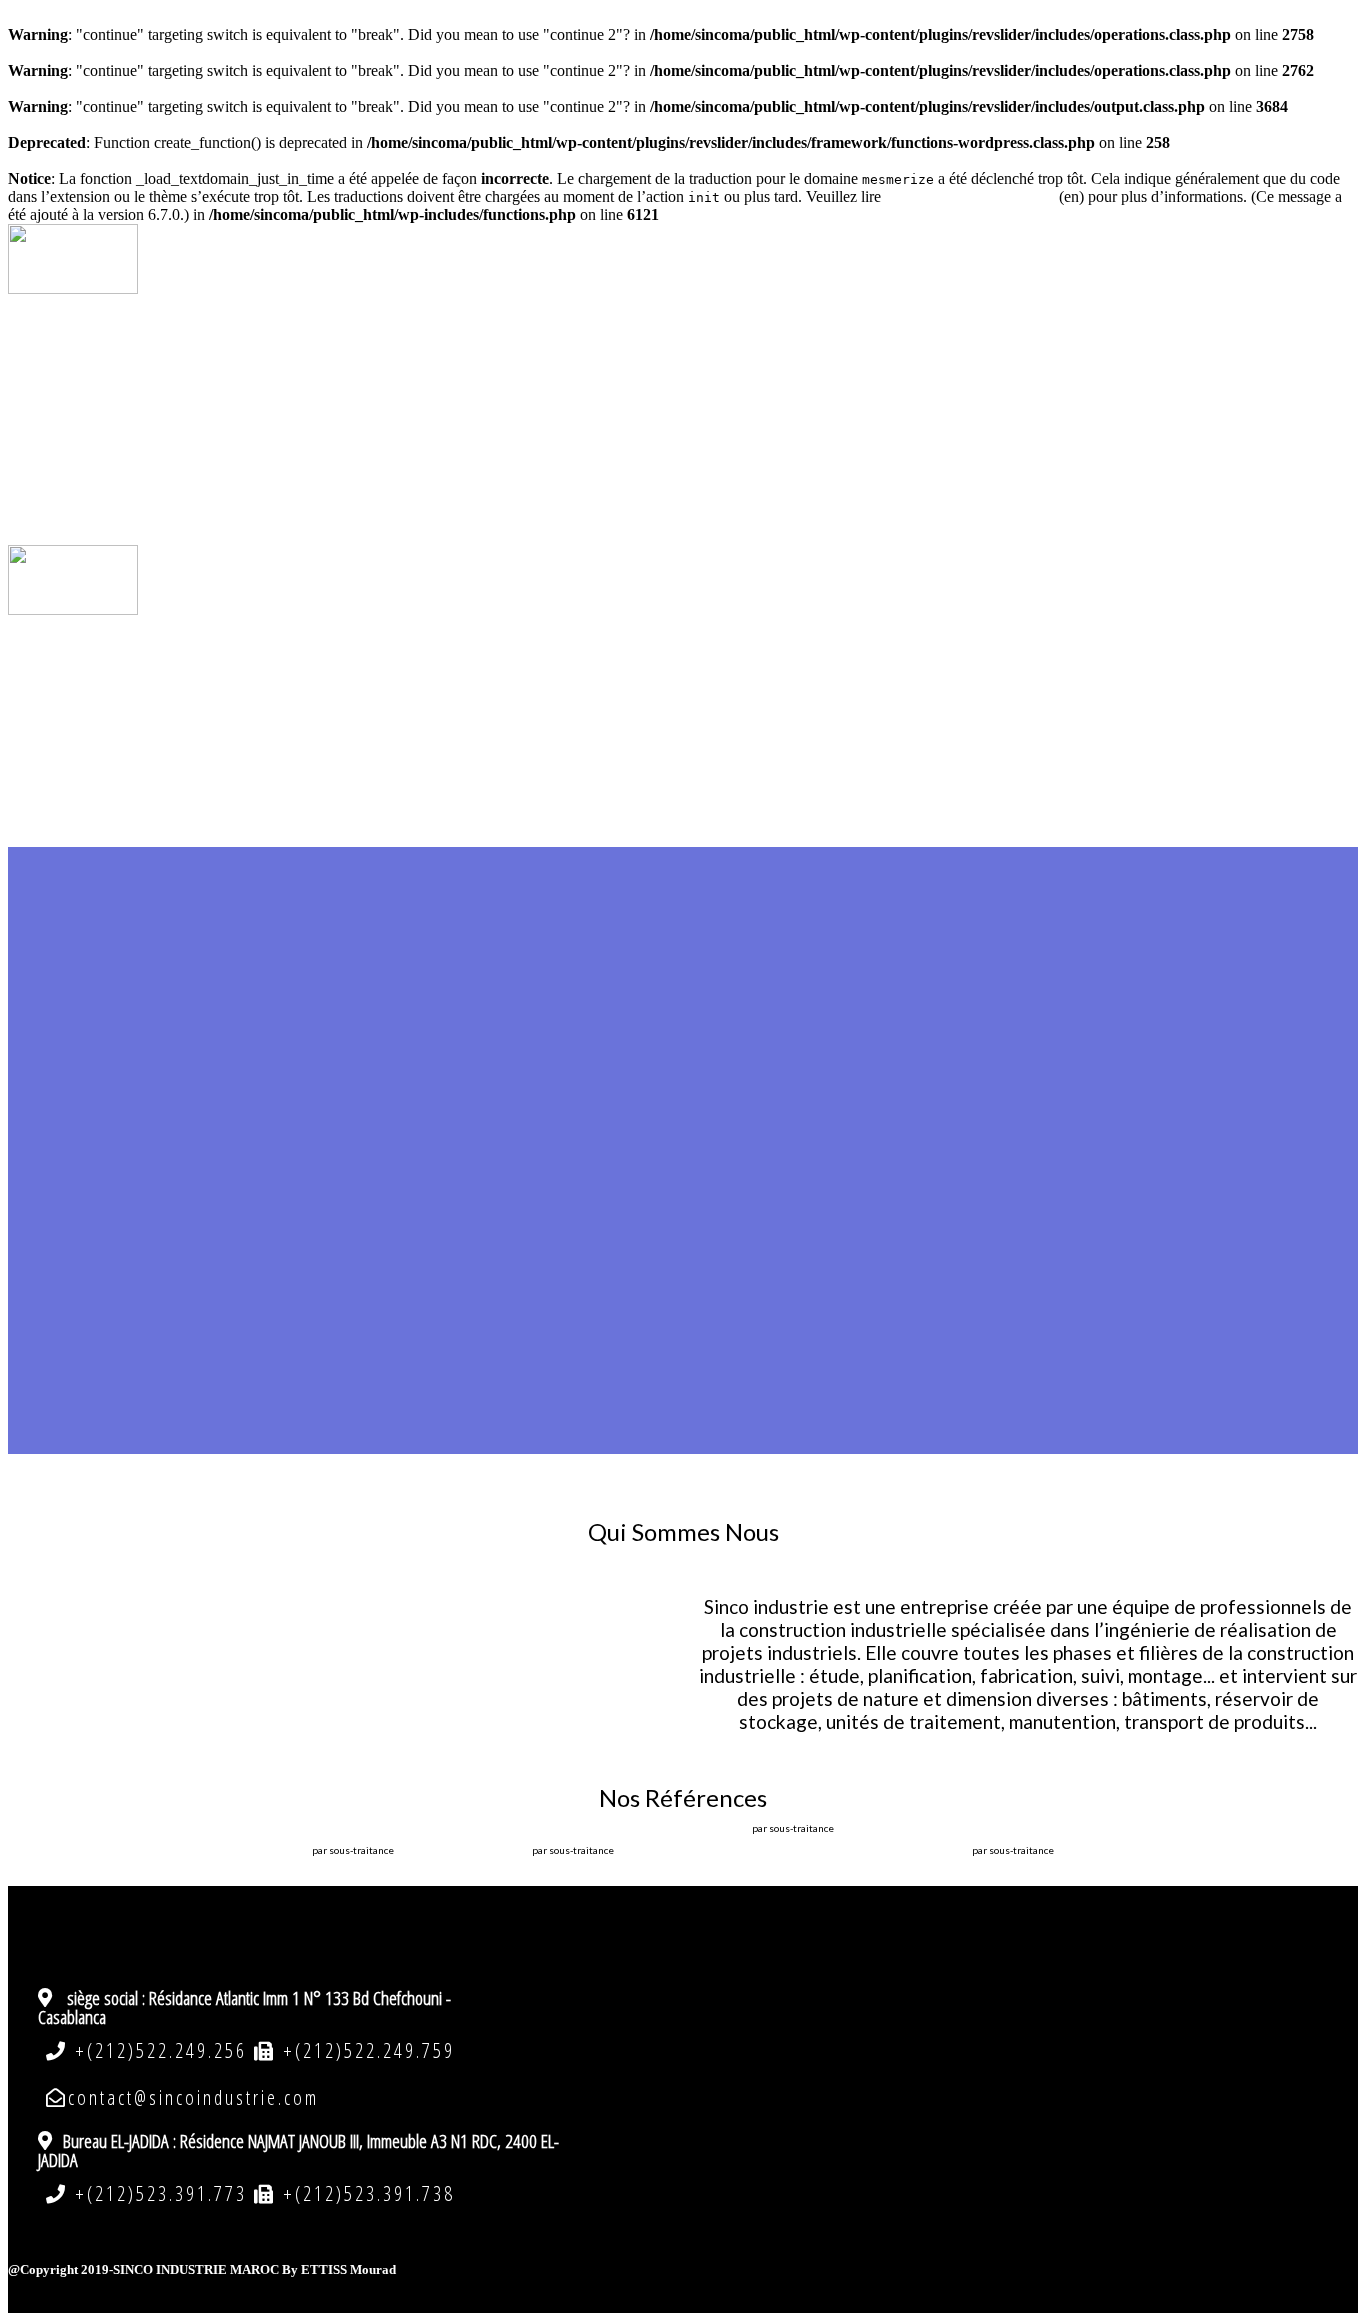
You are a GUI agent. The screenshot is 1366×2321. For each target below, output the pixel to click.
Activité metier (721, 410)
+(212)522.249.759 (365, 2050)
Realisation (720, 450)
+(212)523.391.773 (161, 2193)
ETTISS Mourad (348, 2269)
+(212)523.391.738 (365, 2193)
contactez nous (720, 490)
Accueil (721, 330)
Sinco (720, 370)
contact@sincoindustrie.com (193, 2097)
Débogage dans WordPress (970, 196)
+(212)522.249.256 (161, 2050)
